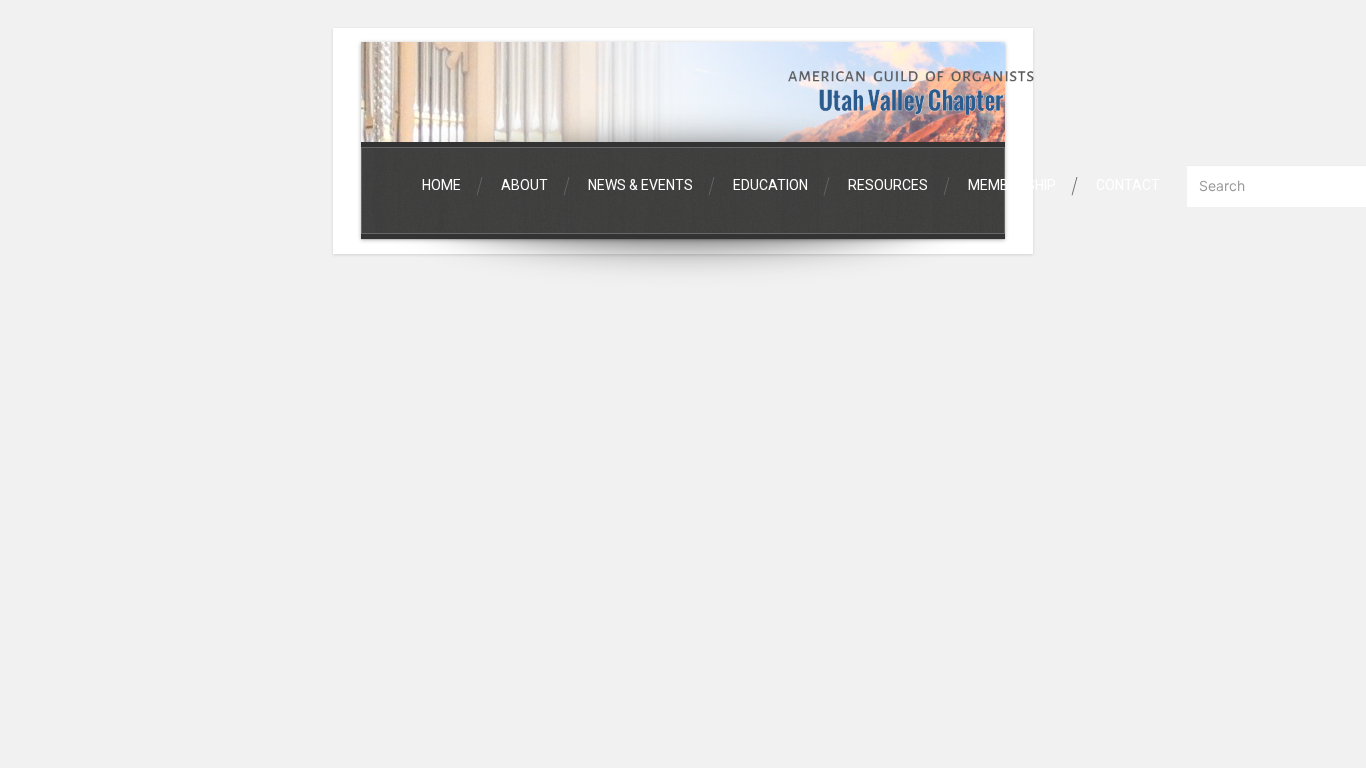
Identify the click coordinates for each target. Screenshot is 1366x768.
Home (441, 185)
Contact (1128, 185)
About (524, 185)
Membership (1012, 185)
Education (770, 185)
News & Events (640, 185)
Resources (888, 185)
